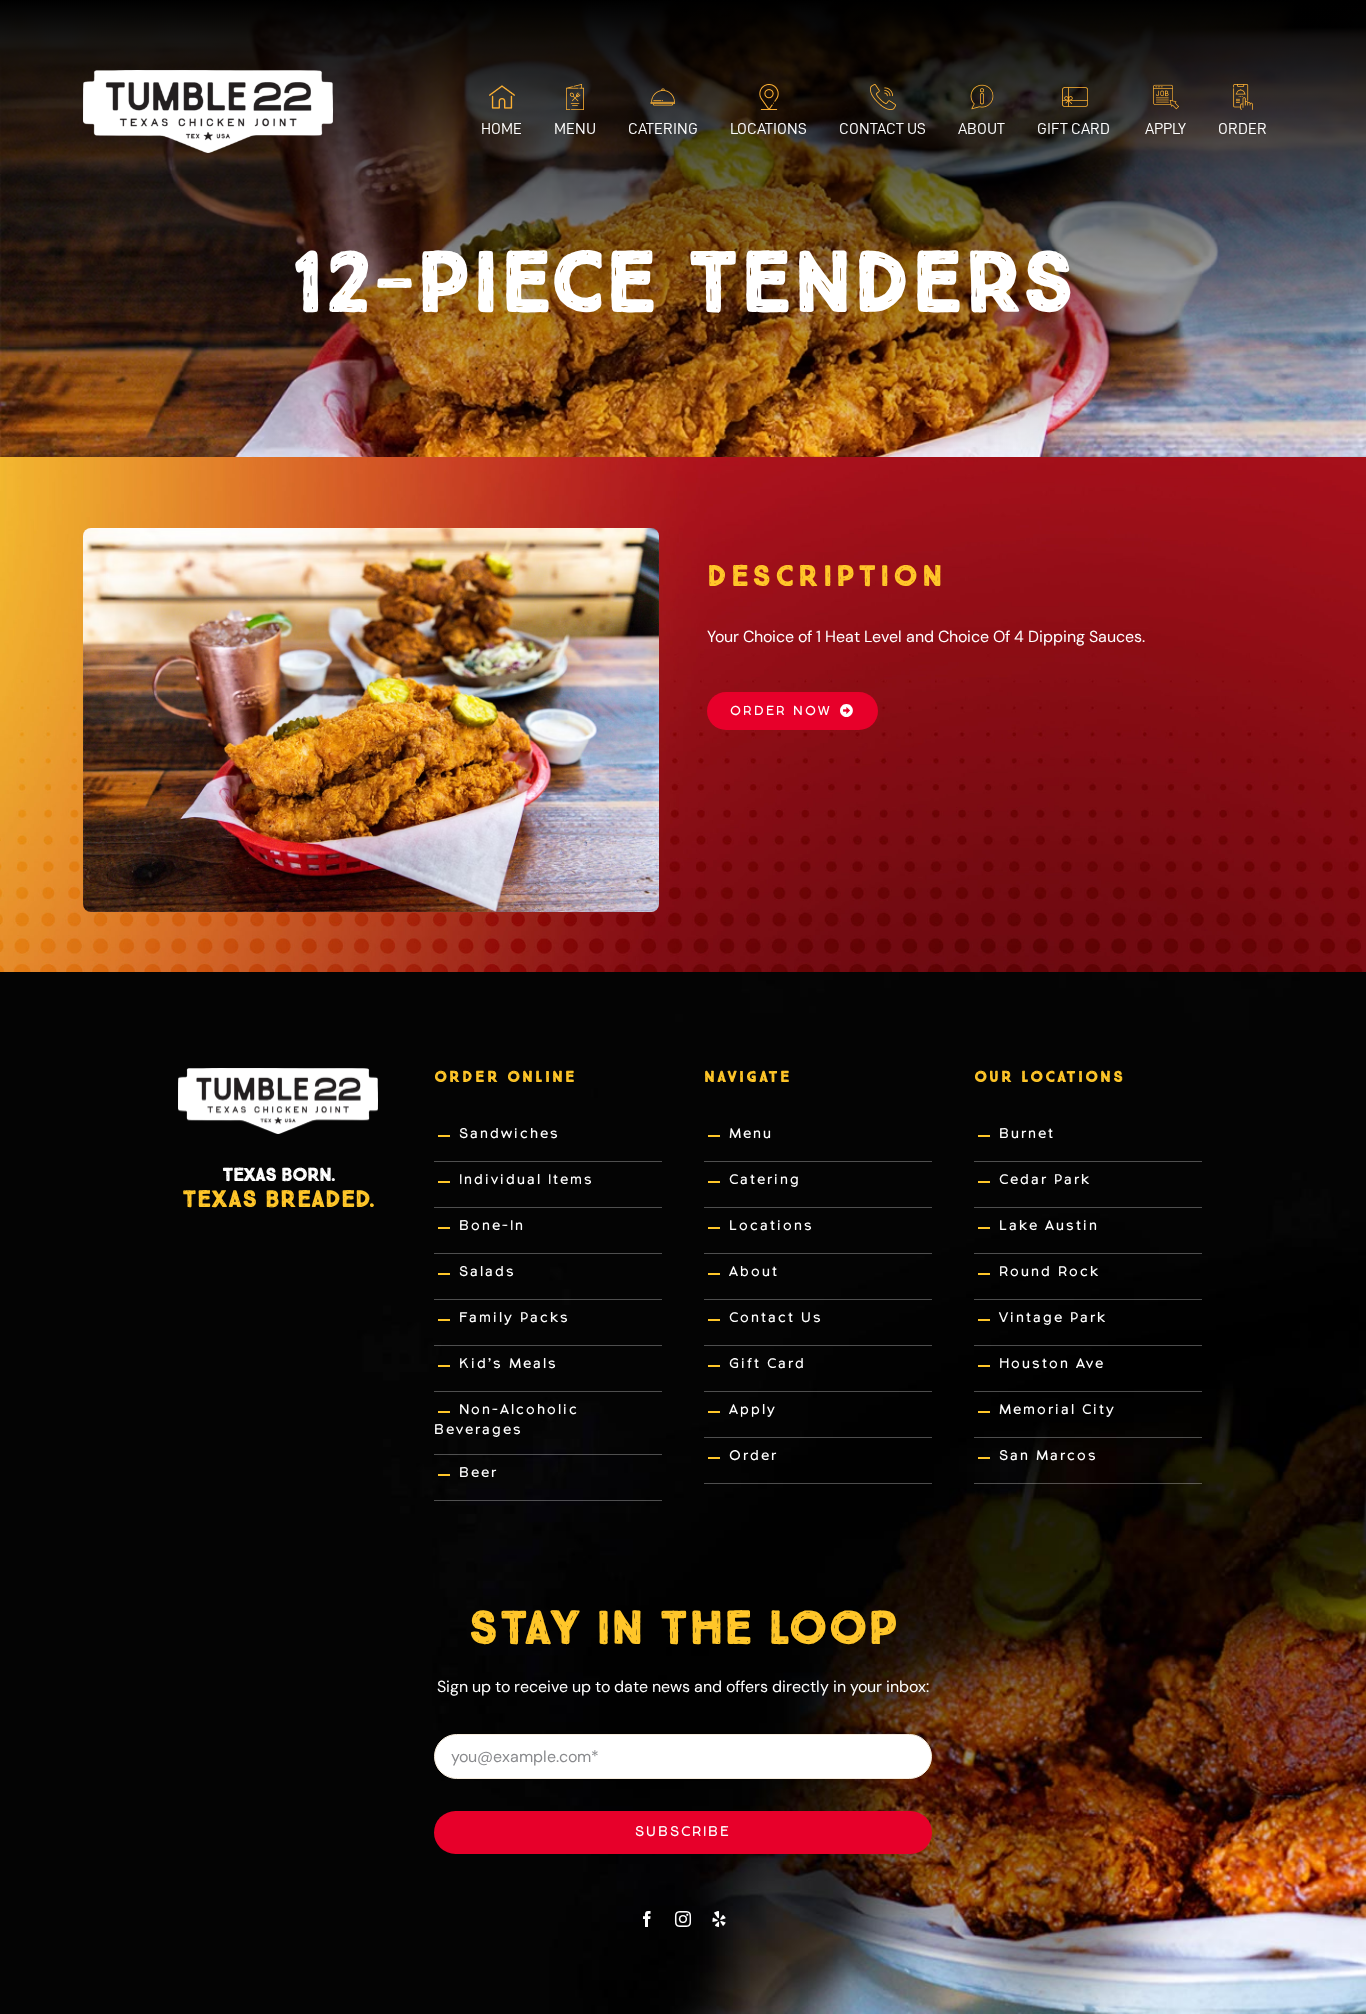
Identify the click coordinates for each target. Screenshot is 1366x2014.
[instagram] (683, 1919)
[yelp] (719, 1919)
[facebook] (647, 1919)
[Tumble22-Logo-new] (208, 77)
